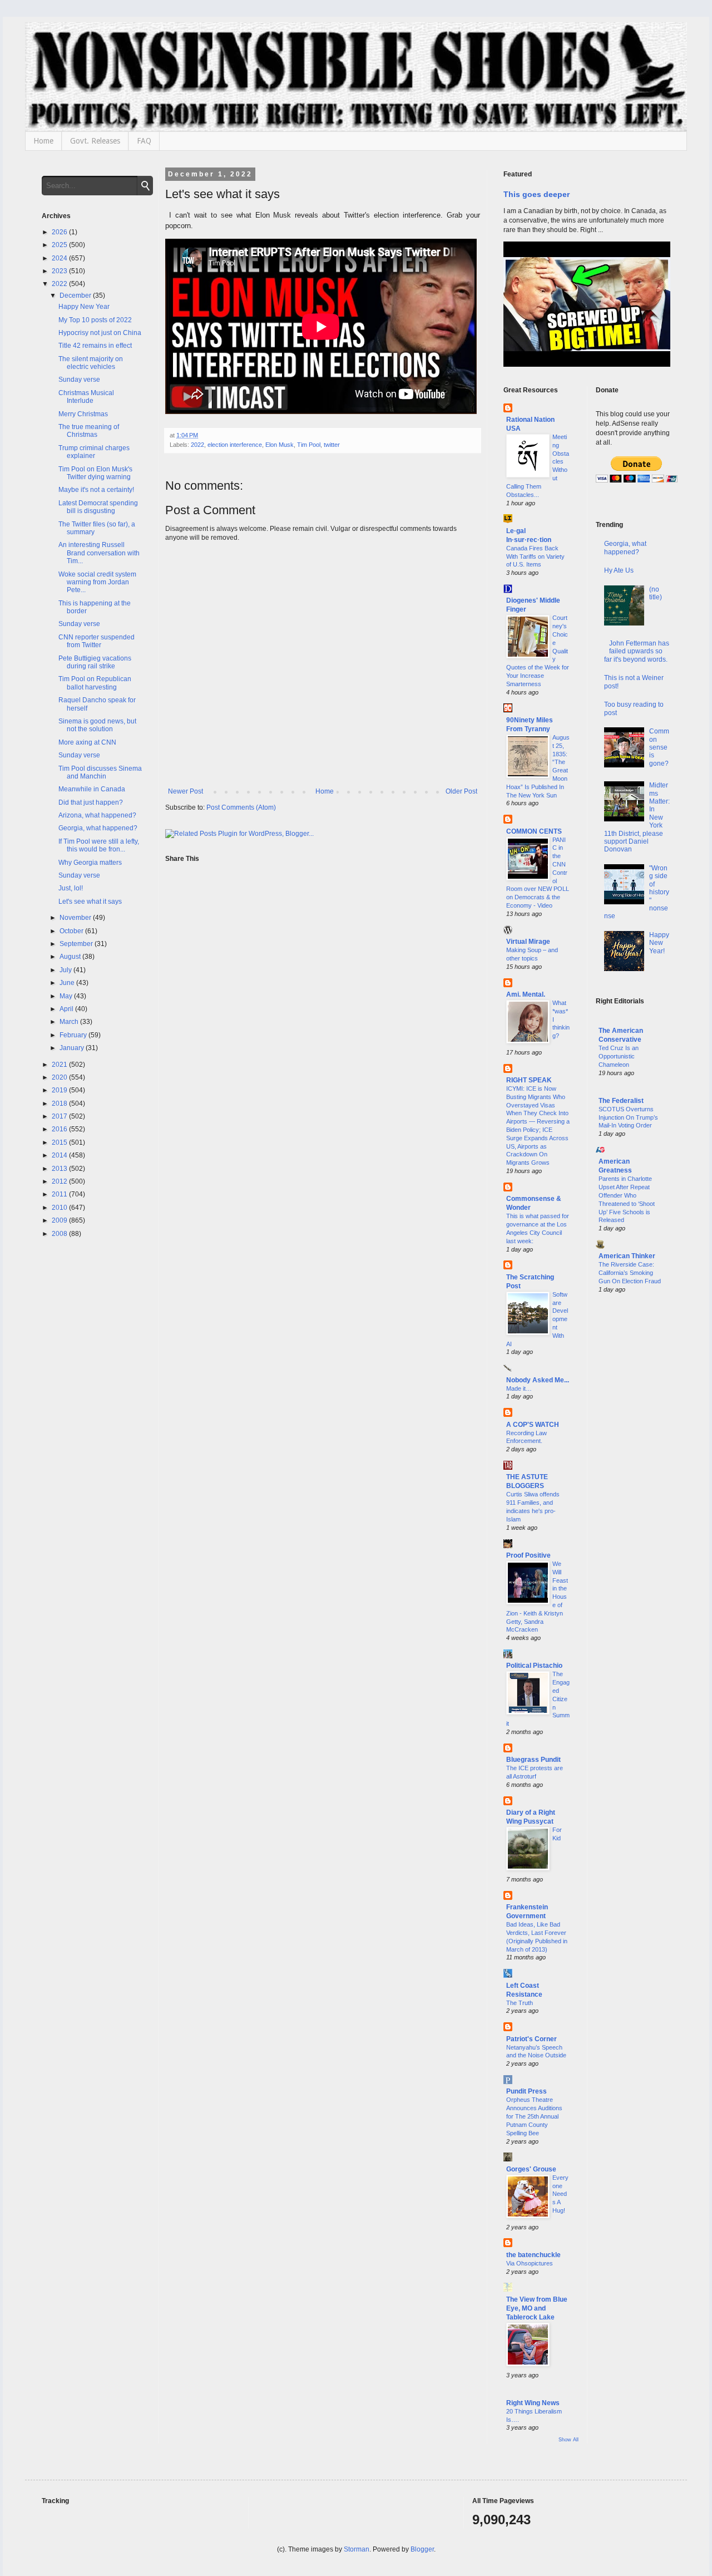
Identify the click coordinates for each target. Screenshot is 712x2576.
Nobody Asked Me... (538, 1380)
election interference (235, 445)
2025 (60, 245)
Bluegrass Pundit (533, 1760)
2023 (60, 271)
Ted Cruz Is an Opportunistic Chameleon (619, 1056)
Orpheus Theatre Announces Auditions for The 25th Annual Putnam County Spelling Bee (534, 2116)
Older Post (461, 791)
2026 (60, 232)
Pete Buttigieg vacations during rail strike (95, 662)
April (67, 1009)
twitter (332, 445)
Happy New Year (84, 307)
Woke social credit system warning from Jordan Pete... (97, 582)
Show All (568, 2440)
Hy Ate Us (619, 570)
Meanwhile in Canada (92, 789)
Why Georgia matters (90, 863)
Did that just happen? (91, 802)
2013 (60, 1169)
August (71, 957)
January (73, 1048)
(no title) (656, 593)
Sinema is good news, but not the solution (97, 725)
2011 (60, 1194)
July (66, 970)
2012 (60, 1181)
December (76, 295)
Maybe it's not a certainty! (96, 490)
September (77, 944)
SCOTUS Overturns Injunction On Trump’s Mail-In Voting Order (628, 1117)
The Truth (520, 2003)
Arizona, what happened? (97, 815)
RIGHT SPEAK (529, 1080)
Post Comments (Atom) (241, 807)
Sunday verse (79, 380)
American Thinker (627, 1256)
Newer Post (186, 791)
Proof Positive (528, 1555)
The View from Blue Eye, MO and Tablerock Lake (537, 2308)
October (72, 931)
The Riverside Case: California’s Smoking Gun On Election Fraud (630, 1273)
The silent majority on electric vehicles (91, 363)
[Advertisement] (633, 1482)
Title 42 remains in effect (95, 346)
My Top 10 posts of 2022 (95, 320)
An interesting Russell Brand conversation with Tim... (99, 553)
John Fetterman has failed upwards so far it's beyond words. (637, 651)
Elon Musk (280, 445)
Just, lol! (71, 888)
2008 (60, 1234)
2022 (197, 445)
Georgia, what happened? (98, 828)
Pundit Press (526, 2091)
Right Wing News (533, 2403)
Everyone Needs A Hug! (560, 2194)
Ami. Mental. (526, 994)
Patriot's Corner (531, 2039)
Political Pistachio (534, 1666)
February (74, 1035)
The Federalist (621, 1101)
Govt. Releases (95, 141)
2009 (60, 1220)
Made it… (519, 1388)
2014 (60, 1155)
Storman (357, 2549)
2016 (60, 1129)
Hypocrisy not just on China (100, 333)
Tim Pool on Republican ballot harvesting (95, 683)
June (68, 983)
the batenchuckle (533, 2255)
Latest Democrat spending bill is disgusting (98, 507)
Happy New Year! (659, 943)
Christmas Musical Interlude (86, 397)
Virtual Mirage (528, 942)
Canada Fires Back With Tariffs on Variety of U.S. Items (535, 556)
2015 (60, 1142)
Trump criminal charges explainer (94, 452)
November (76, 918)
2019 (60, 1090)
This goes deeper (537, 194)
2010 (60, 1208)
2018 (60, 1104)
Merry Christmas (83, 414)
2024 (60, 258)
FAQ (144, 141)
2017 (60, 1116)
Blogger (422, 2549)
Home (43, 141)
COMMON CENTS (534, 831)
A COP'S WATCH (533, 1425)
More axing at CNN (87, 742)
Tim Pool (309, 445)
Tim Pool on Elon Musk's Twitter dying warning (95, 473)
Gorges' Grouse (531, 2169)
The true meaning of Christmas (89, 431)
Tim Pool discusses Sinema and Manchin (100, 772)
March (70, 1022)
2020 (60, 1077)
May (67, 996)
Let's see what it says (90, 902)
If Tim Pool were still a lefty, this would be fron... (99, 845)
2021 (60, 1065)
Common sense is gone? (659, 747)
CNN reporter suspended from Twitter (97, 641)
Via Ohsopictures (530, 2263)
